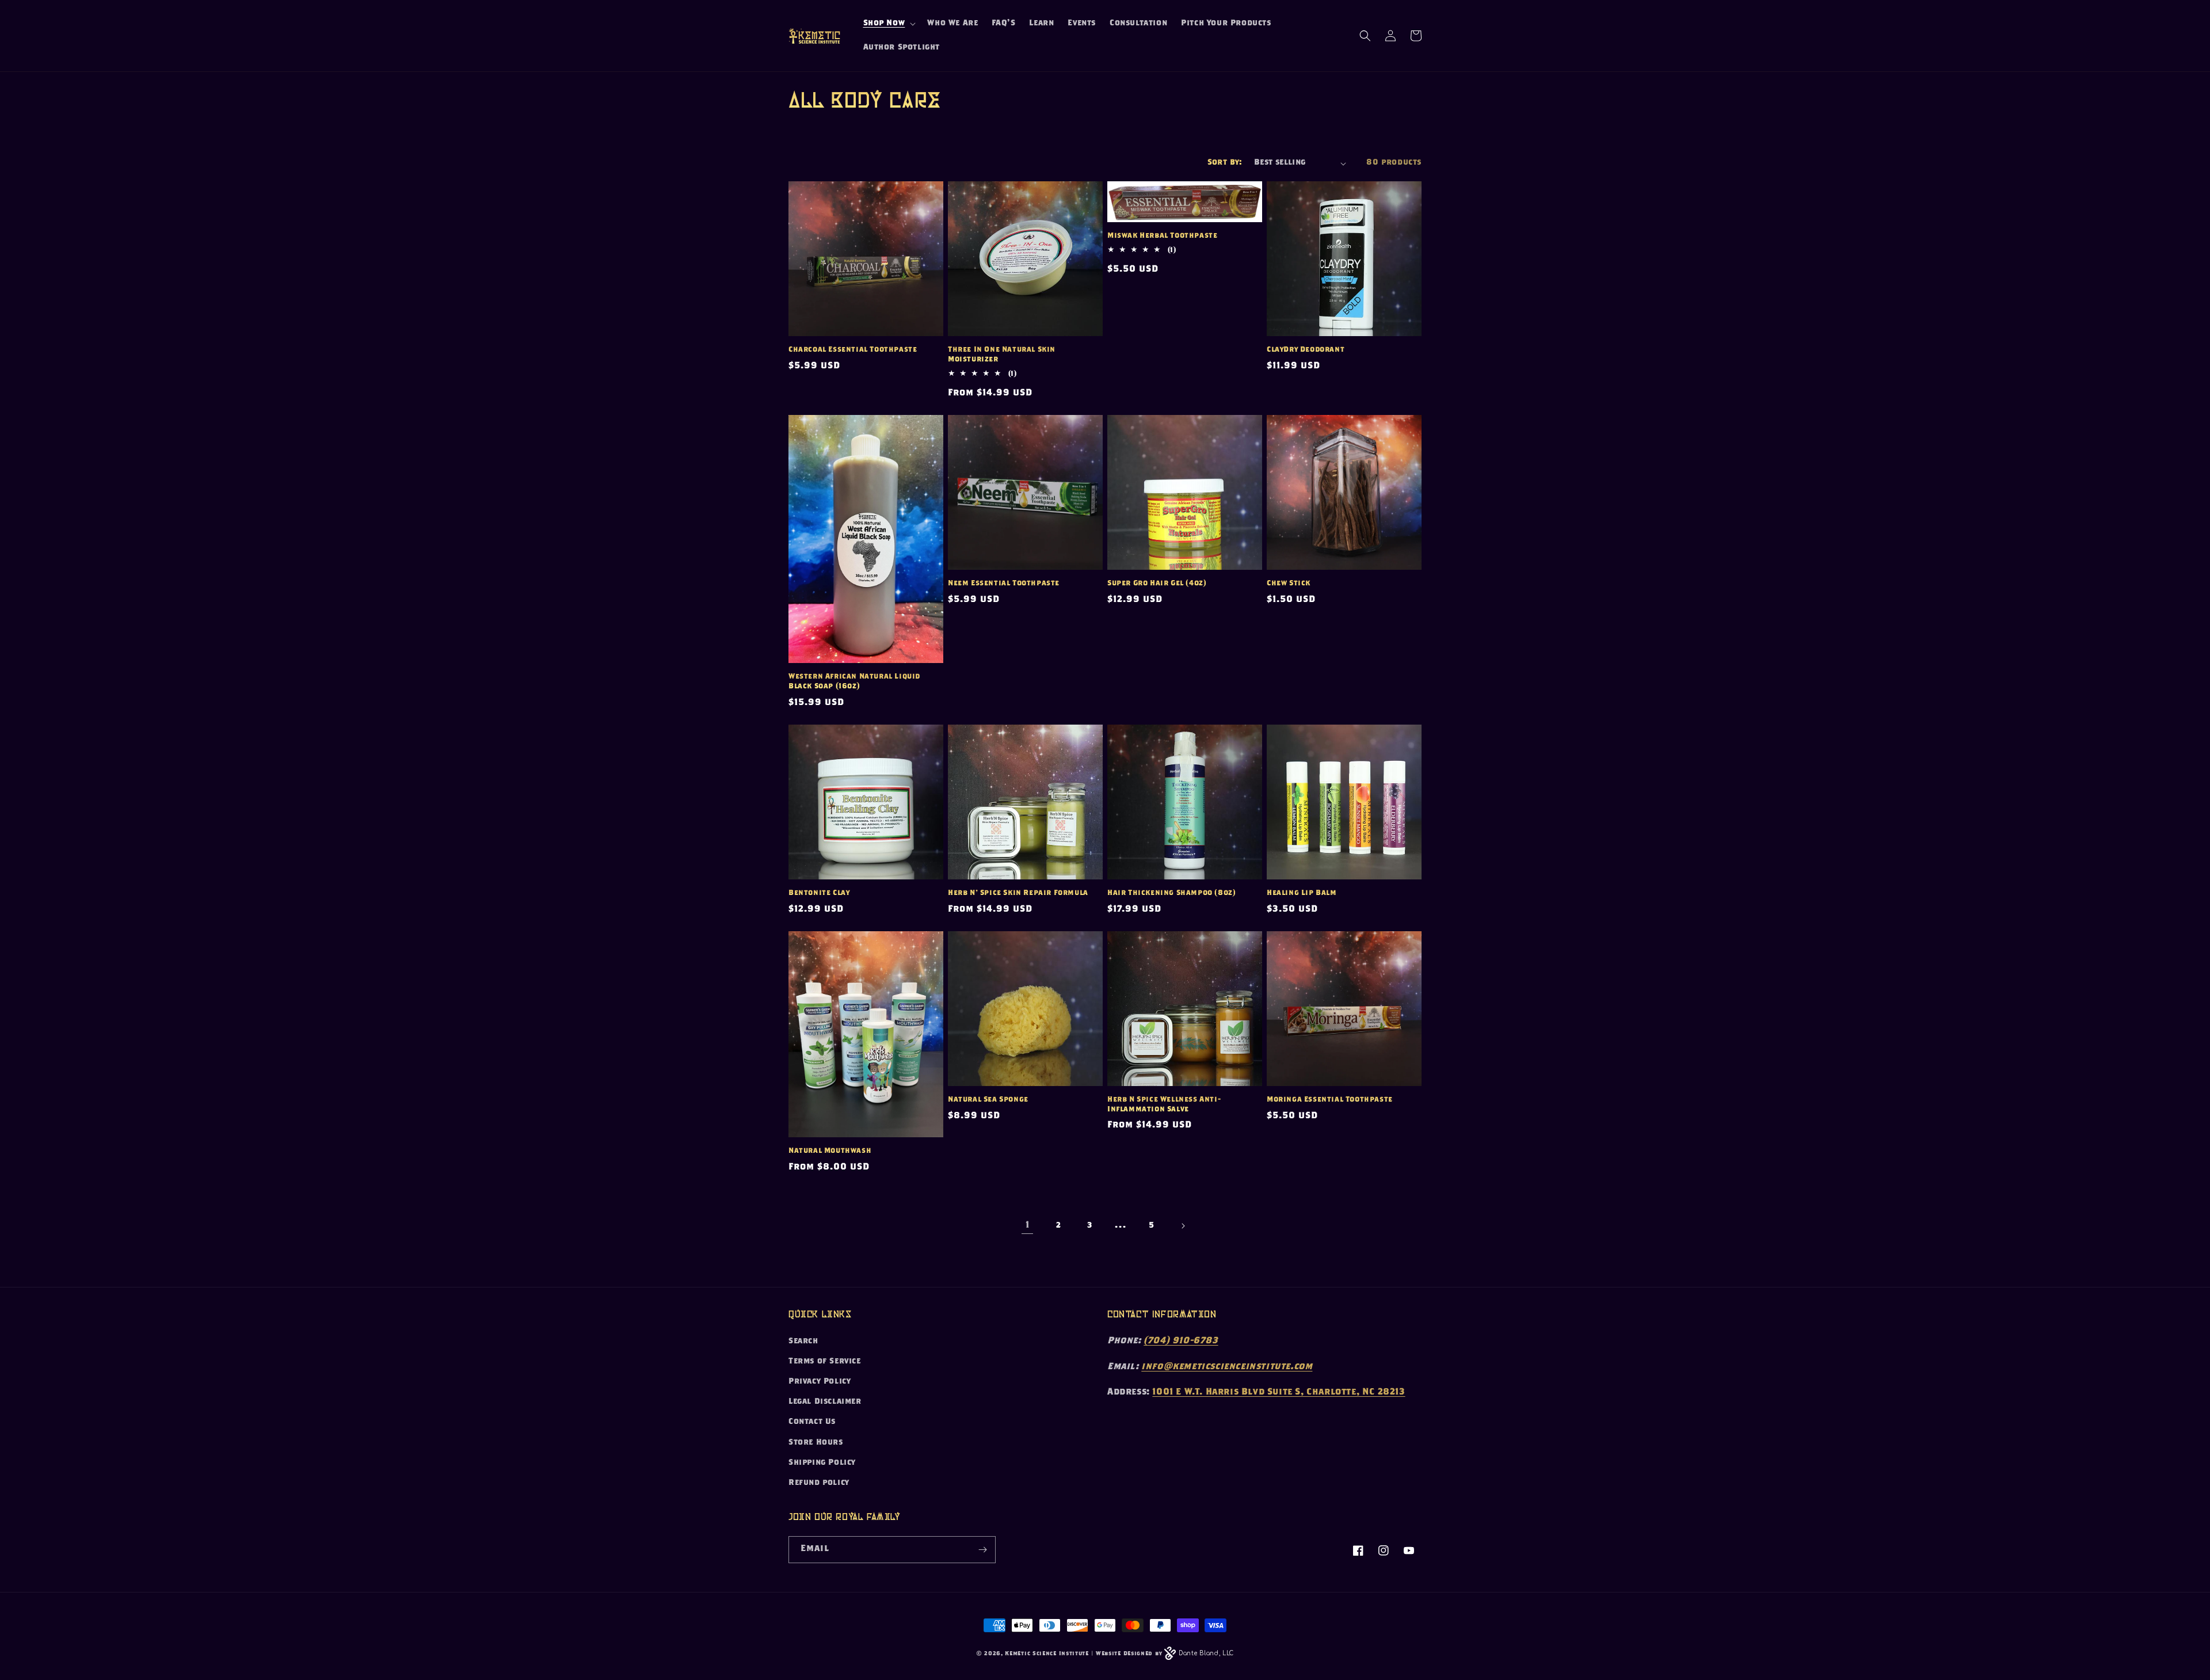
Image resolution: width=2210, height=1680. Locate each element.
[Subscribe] (982, 1550)
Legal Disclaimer (825, 1402)
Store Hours (816, 1443)
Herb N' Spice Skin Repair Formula (1018, 894)
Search (803, 1342)
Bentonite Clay (819, 894)
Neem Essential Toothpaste (1004, 584)
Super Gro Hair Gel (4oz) (1157, 584)
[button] (889, 24)
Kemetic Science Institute (1047, 1654)
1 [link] (1028, 1226)
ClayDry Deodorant (1306, 350)
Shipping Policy (822, 1463)
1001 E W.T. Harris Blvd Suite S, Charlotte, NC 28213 (1279, 1393)
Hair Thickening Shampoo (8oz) (1171, 894)
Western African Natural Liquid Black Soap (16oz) (854, 682)
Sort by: (1225, 163)
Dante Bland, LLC (1206, 1653)
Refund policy (819, 1483)
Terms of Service (825, 1362)
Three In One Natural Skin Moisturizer (1002, 355)
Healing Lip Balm (1302, 894)
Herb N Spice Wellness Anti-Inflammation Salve (1164, 1105)
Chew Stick (1289, 584)
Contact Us (812, 1422)
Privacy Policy (820, 1382)
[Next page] (1183, 1226)
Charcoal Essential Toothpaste (853, 350)
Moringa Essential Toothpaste (1330, 1100)
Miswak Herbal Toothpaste (1162, 236)
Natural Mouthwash (830, 1151)
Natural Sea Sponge (988, 1100)
